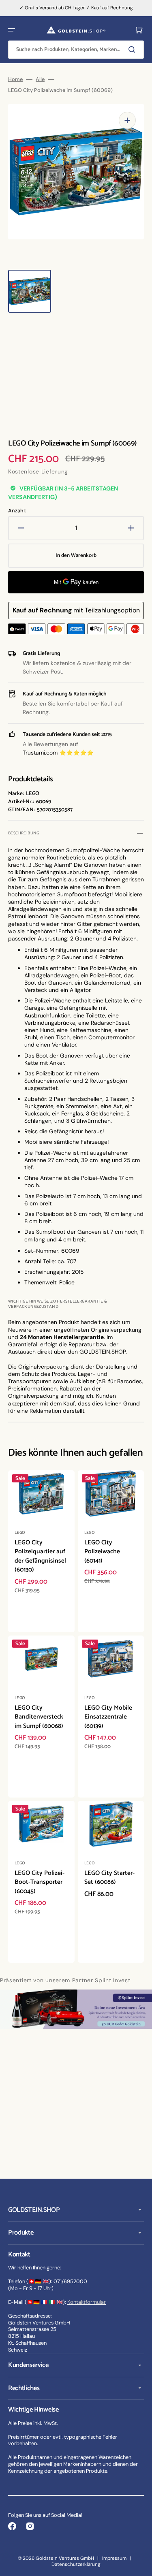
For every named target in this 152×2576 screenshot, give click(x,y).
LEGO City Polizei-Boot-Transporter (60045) (40, 1882)
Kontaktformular (87, 2302)
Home (15, 79)
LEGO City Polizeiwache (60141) (102, 1552)
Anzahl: (17, 511)
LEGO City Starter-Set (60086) (109, 1878)
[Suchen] (133, 49)
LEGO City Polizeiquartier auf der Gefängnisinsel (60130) (40, 1556)
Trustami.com (40, 753)
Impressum (114, 2558)
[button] (11, 30)
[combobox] (76, 50)
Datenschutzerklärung (76, 2564)
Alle (40, 79)
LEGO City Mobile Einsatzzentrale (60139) (108, 1717)
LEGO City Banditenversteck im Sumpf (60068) (39, 1717)
